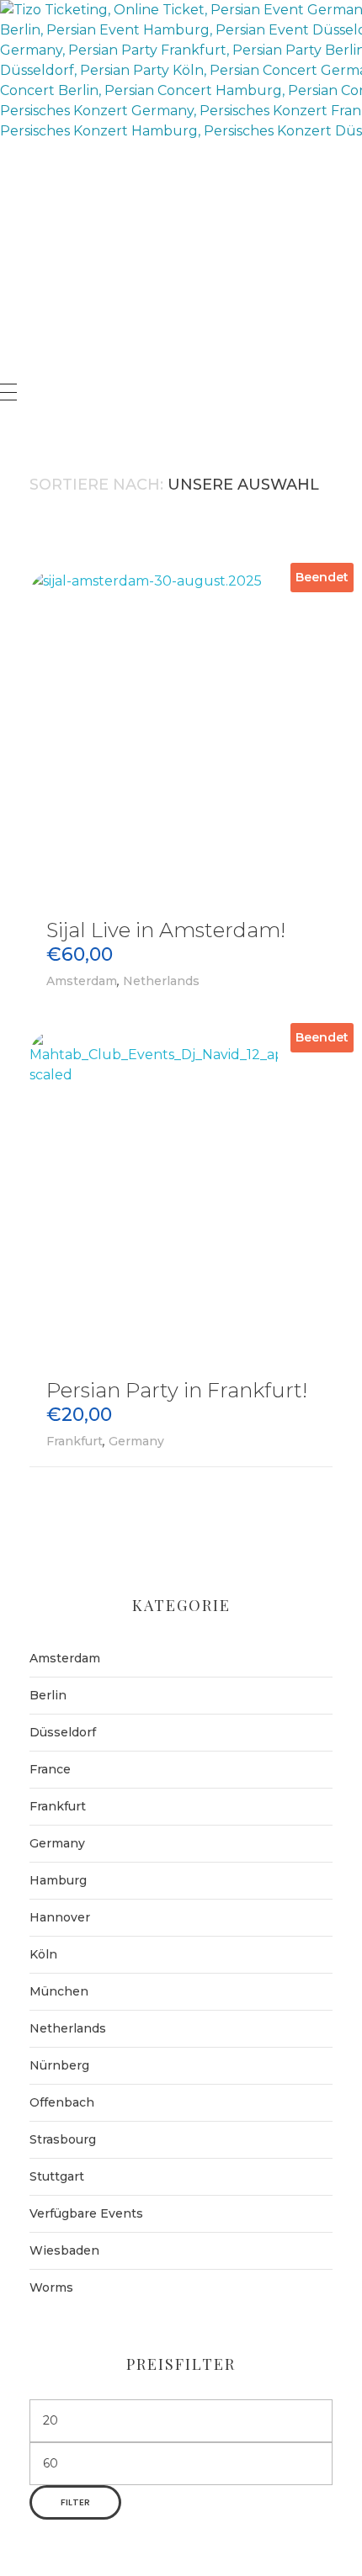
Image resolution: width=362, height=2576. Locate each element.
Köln (43, 1954)
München (59, 1991)
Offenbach (62, 2102)
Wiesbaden (64, 2250)
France (50, 1769)
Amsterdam (82, 981)
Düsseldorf (63, 1732)
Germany (136, 1441)
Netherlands (161, 981)
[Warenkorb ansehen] (8, 432)
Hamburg (58, 1880)
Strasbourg (63, 2139)
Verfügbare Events (86, 2213)
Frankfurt (75, 1441)
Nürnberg (59, 2065)
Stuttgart (57, 2176)
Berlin (48, 1695)
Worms (51, 2287)
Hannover (60, 1917)
